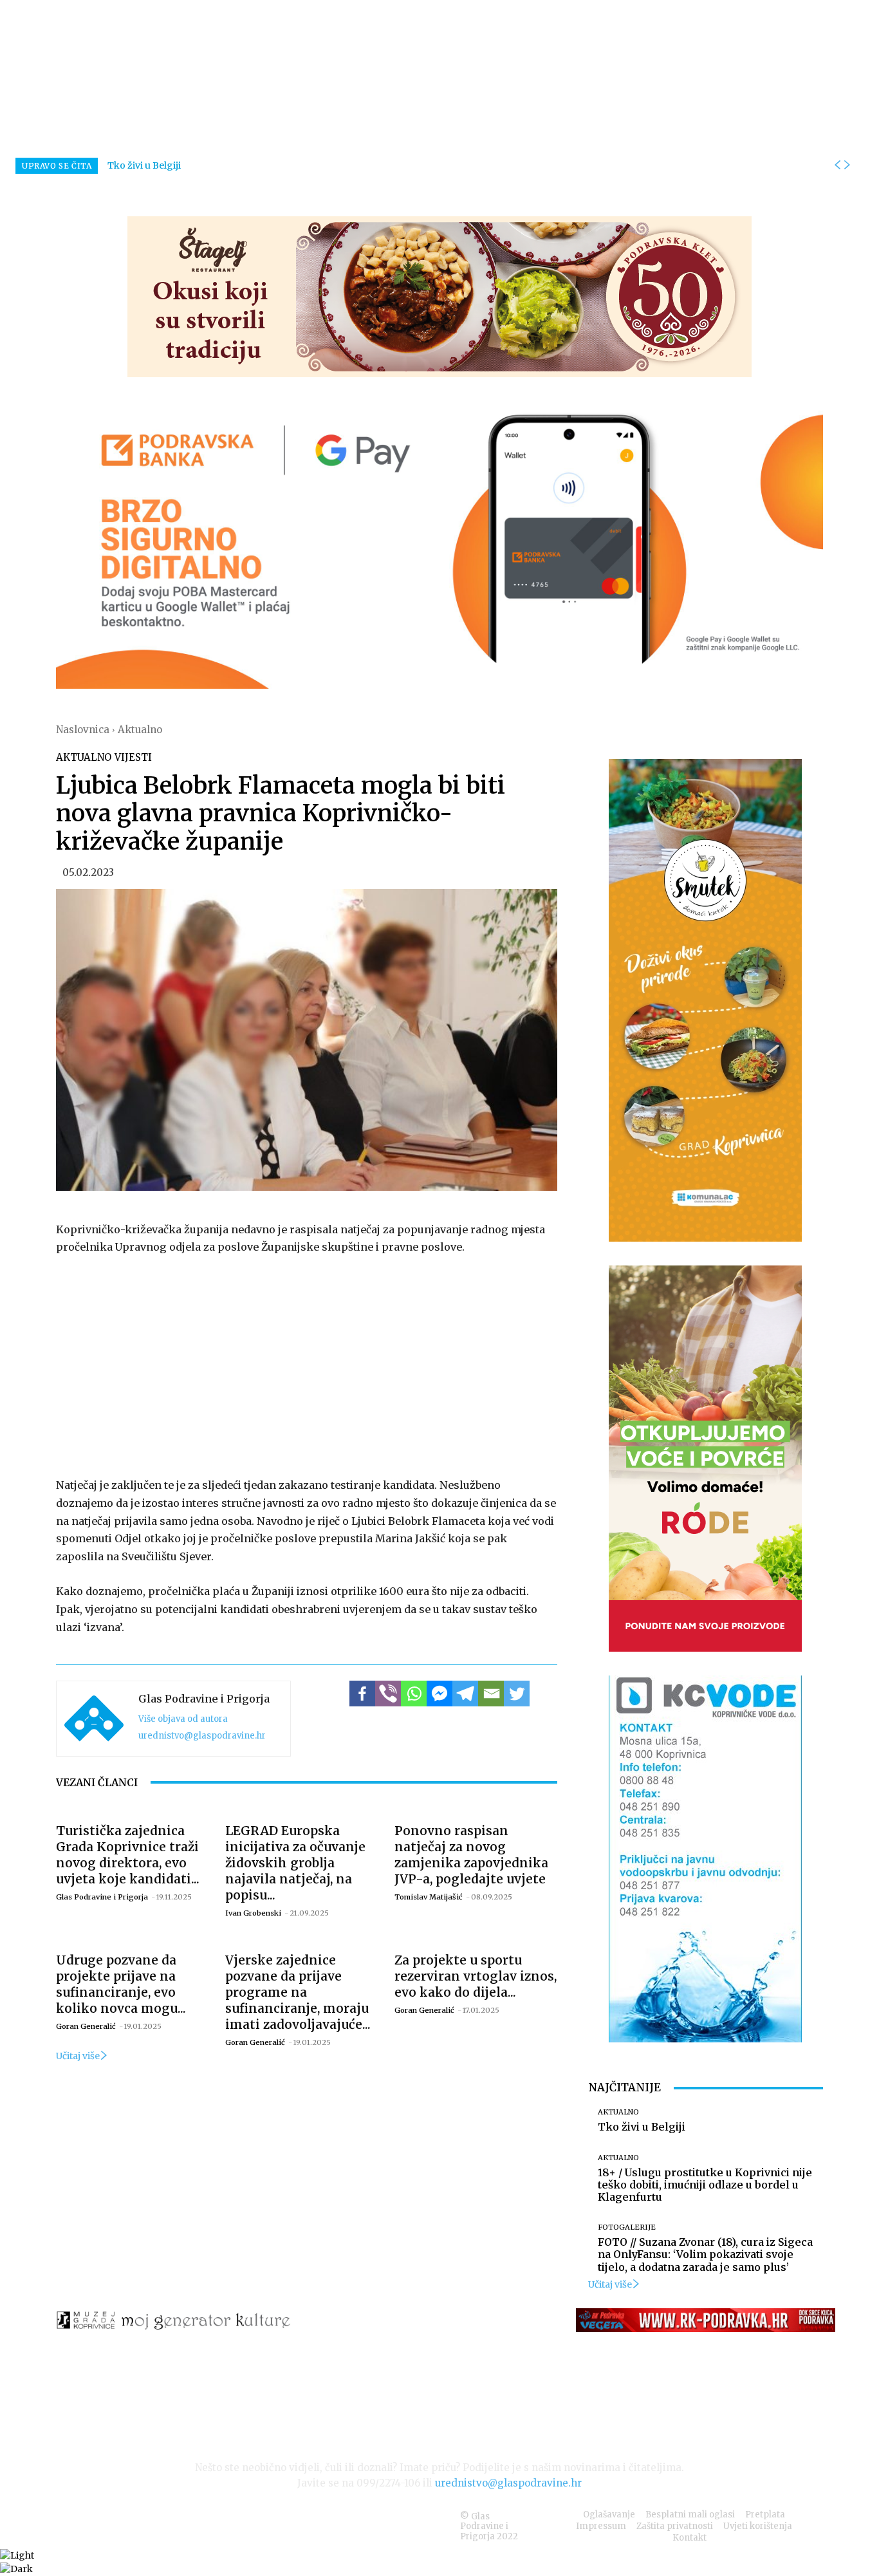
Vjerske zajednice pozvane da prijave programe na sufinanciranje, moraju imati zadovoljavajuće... (298, 1992)
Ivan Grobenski (253, 1913)
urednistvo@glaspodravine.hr (202, 1736)
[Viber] (388, 1694)
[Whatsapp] (414, 1694)
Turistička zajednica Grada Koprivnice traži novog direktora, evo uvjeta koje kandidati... (128, 1855)
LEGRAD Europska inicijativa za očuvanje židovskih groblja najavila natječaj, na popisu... (295, 1863)
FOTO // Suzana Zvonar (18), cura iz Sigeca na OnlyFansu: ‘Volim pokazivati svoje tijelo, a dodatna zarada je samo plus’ (705, 2254)
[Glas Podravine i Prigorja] (94, 1719)
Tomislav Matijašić (429, 1897)
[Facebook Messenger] (439, 1694)
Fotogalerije (627, 2227)
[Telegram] (465, 1694)
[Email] (491, 1694)
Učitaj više (78, 2056)
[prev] (837, 165)
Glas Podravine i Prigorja (204, 1699)
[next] (847, 165)
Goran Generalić (86, 2026)
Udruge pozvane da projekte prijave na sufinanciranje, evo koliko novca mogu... (121, 1984)
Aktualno (140, 730)
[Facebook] (362, 1694)
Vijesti (133, 757)
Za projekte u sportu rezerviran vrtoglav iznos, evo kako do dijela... (476, 1976)
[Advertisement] (307, 1363)
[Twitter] (517, 1694)
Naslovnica (83, 730)
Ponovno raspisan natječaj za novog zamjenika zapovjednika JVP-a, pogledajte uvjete (471, 1855)
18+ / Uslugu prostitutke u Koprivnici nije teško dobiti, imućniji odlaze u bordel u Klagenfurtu (705, 2185)
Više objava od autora (183, 1719)
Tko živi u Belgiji (144, 165)
